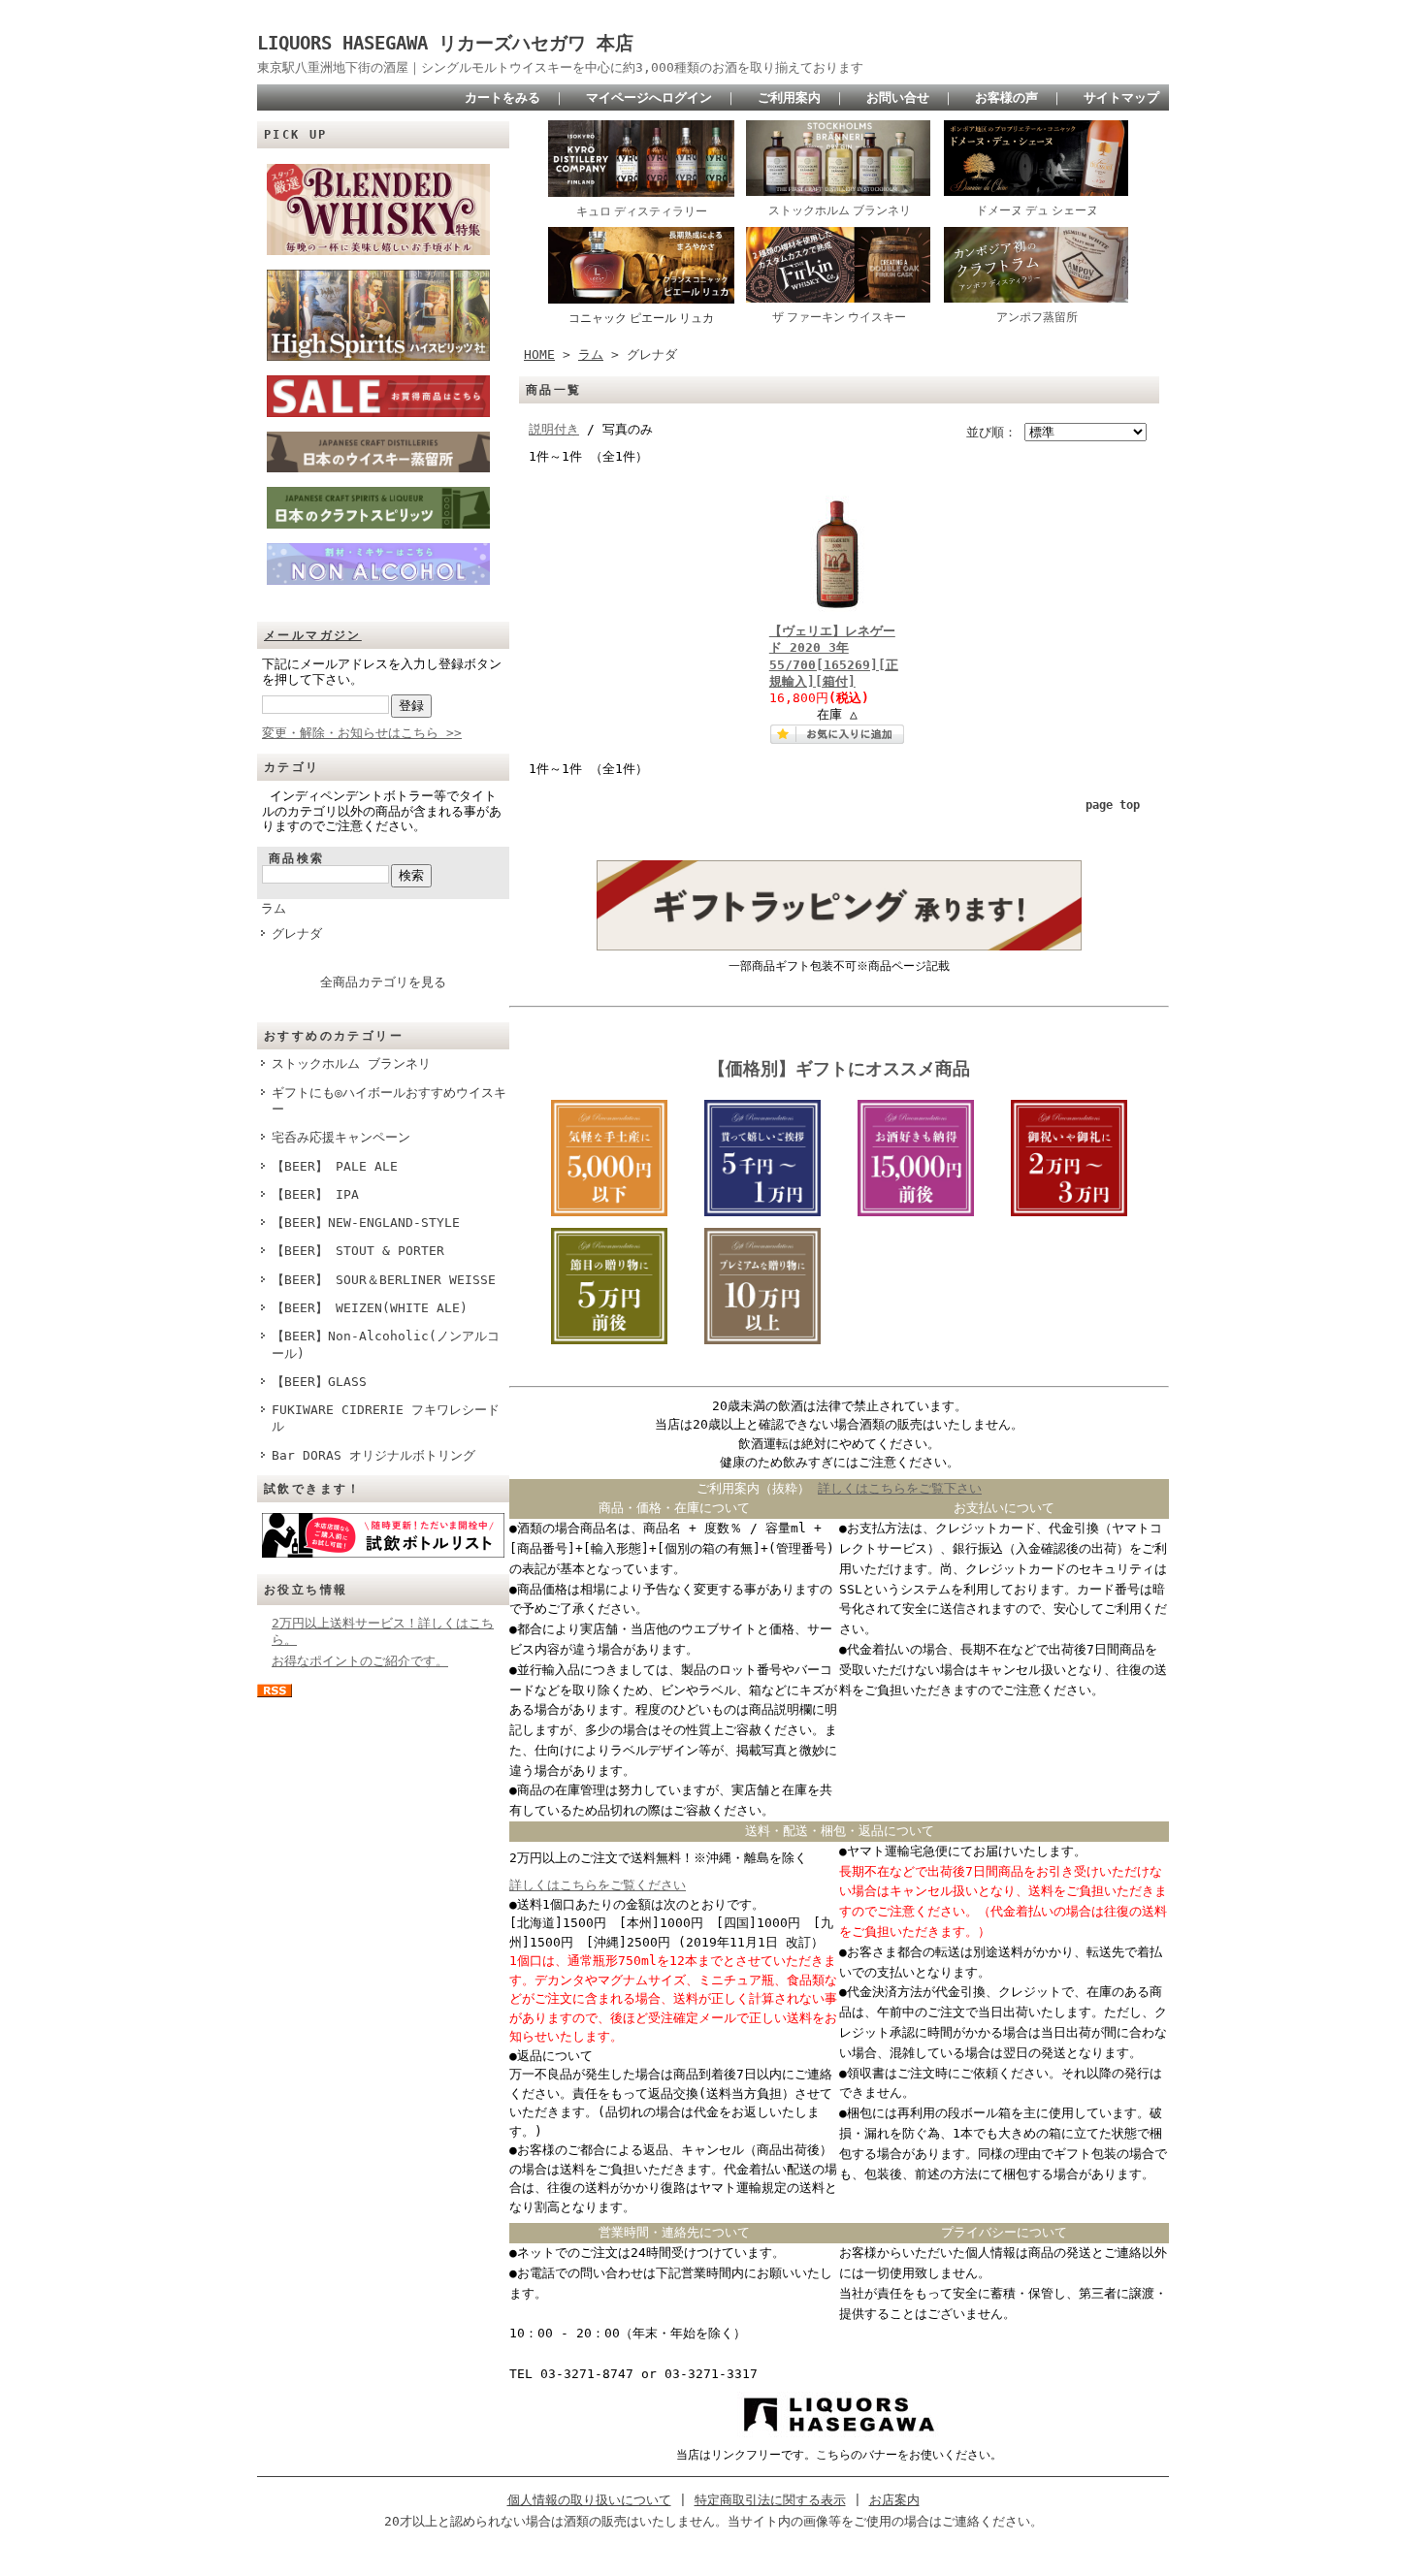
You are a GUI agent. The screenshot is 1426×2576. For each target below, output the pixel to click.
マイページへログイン (649, 97)
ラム (274, 908)
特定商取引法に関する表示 (770, 2500)
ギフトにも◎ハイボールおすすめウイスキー (389, 1101)
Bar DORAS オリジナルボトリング (373, 1455)
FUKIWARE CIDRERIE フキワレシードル (386, 1418)
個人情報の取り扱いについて (589, 2500)
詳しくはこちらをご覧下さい (900, 1488)
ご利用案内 (789, 97)
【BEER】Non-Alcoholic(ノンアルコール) (386, 1344)
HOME (539, 354)
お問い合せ (898, 97)
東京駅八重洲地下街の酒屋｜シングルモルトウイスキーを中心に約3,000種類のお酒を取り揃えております (560, 67)
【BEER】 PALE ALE (335, 1166)
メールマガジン (313, 635)
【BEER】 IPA (315, 1194)
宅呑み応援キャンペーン (341, 1137)
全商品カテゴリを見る (383, 982)
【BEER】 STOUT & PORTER (358, 1251)
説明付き (554, 429)
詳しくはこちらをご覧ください (598, 1885)
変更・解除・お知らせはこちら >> (362, 733)
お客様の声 (1006, 97)
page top (1113, 805)
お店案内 (894, 2500)
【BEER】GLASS (319, 1382)
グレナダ (297, 934)
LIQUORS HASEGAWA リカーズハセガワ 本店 (454, 43)
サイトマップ (1121, 97)
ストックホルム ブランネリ (351, 1063)
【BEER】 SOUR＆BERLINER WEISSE (384, 1280)
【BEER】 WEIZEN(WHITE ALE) (370, 1308)
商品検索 (297, 858)
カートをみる (502, 97)
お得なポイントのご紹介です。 (360, 1661)
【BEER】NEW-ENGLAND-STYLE (366, 1223)
